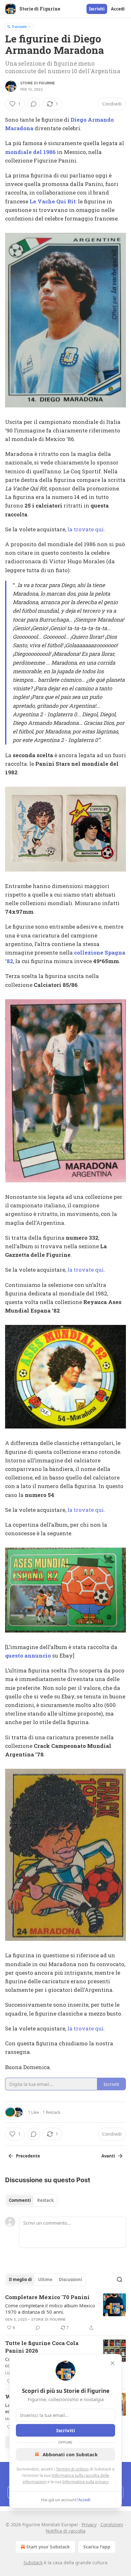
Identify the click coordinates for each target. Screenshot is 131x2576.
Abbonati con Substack (70, 2454)
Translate (19, 26)
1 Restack (52, 2112)
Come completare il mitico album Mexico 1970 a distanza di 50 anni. (50, 2309)
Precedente (28, 2156)
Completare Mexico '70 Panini (47, 2297)
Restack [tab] (45, 2200)
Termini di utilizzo (72, 2469)
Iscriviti (97, 9)
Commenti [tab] (20, 2200)
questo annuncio (28, 1656)
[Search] (120, 2279)
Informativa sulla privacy (86, 2482)
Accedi (118, 9)
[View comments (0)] (34, 104)
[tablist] (31, 2200)
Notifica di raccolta (66, 2531)
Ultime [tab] (45, 2279)
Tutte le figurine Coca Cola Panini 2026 (42, 2347)
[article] (65, 2312)
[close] (113, 2363)
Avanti (108, 2156)
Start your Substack (48, 2547)
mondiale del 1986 (30, 152)
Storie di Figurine (38, 83)
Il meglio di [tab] (20, 2279)
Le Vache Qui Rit (53, 201)
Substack (33, 2563)
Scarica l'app (97, 2547)
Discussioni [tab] (70, 2279)
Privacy (89, 2525)
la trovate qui (86, 529)
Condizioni (112, 2525)
